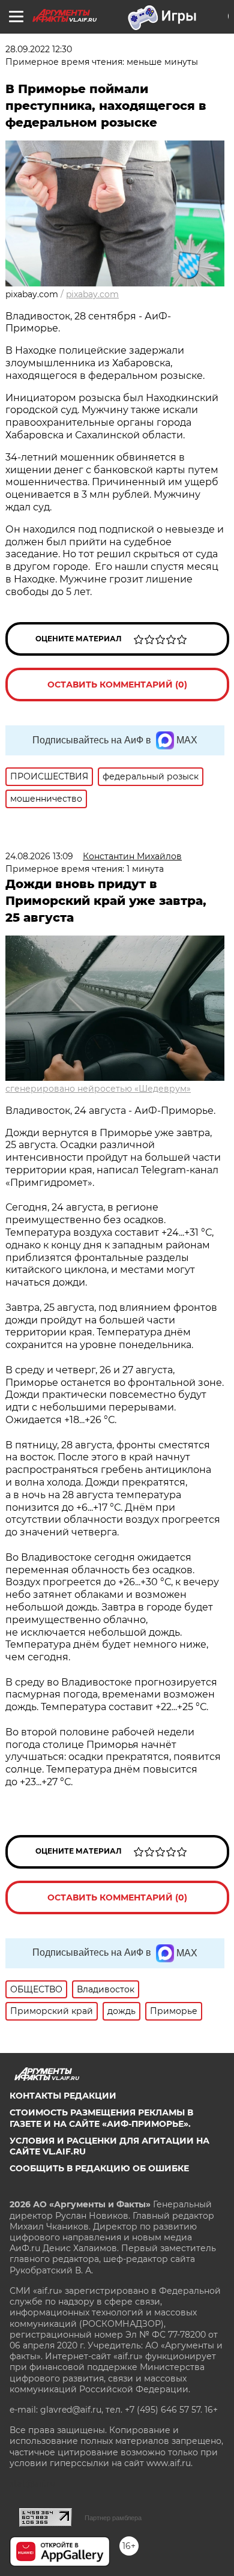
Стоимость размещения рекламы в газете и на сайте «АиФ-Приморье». (101, 2118)
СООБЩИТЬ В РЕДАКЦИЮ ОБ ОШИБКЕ (99, 2168)
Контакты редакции (63, 2096)
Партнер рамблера (113, 2518)
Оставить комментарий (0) (117, 685)
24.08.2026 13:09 (39, 856)
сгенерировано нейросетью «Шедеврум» (98, 1089)
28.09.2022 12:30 (39, 49)
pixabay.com (92, 294)
